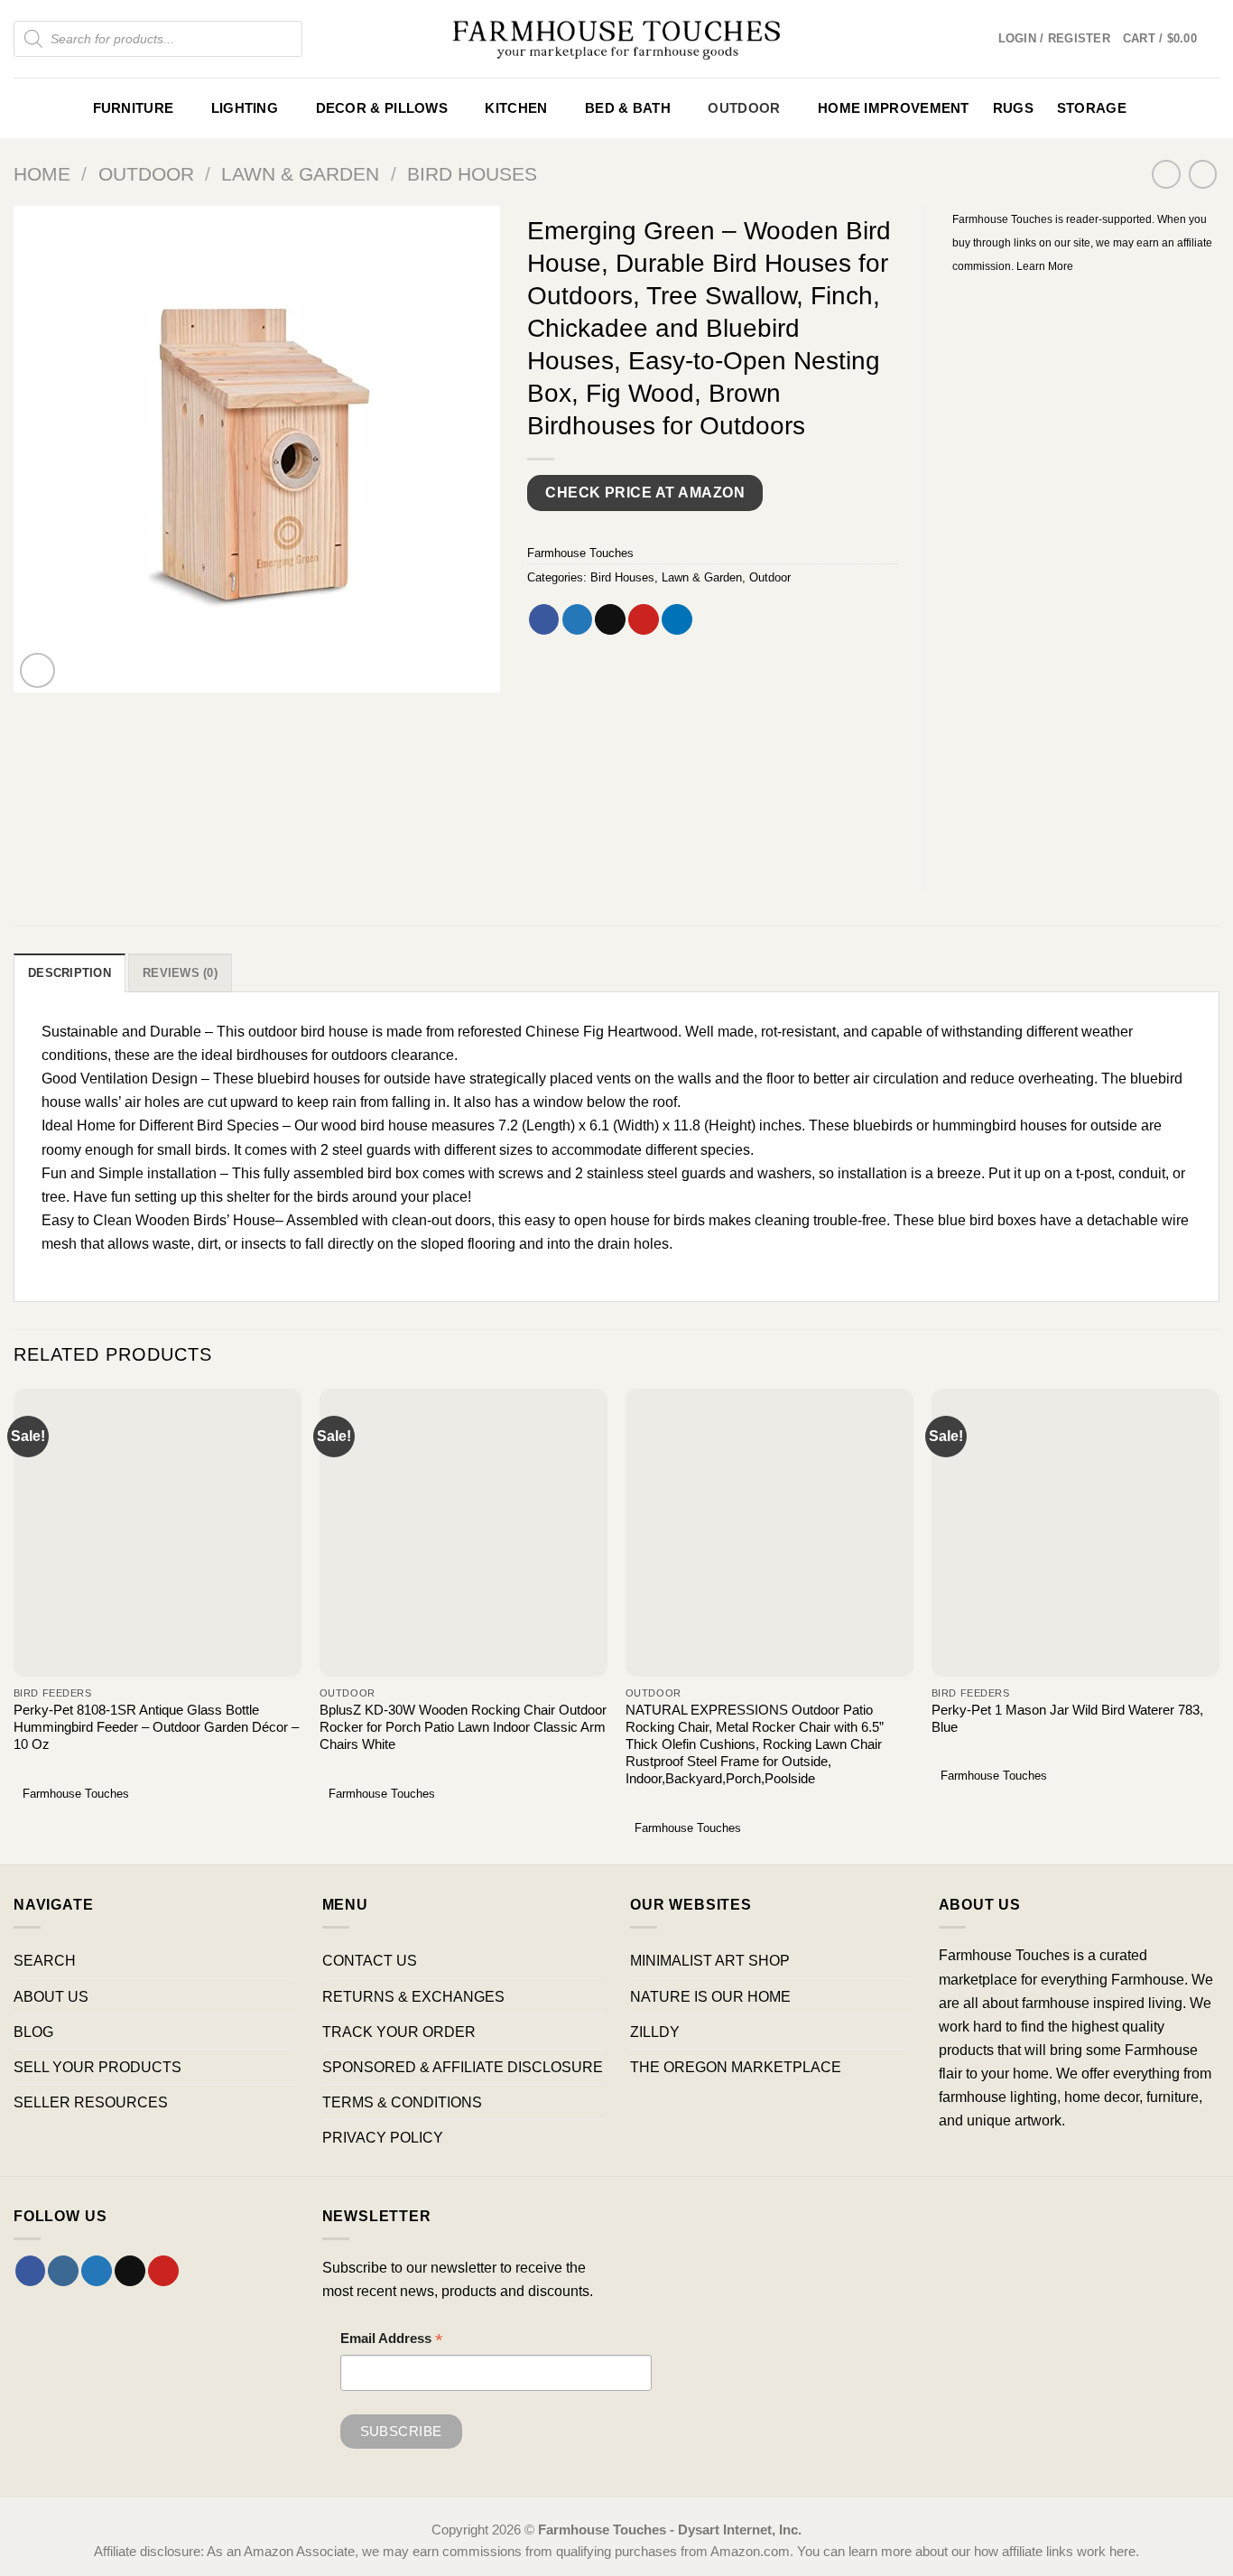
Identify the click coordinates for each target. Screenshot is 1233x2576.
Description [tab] (70, 973)
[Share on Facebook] (544, 619)
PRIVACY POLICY (383, 2137)
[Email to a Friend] (610, 619)
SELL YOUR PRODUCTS (97, 2067)
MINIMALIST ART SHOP (710, 1960)
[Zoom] (38, 671)
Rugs (1013, 108)
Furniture (134, 108)
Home (42, 174)
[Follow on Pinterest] (163, 2271)
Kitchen (516, 108)
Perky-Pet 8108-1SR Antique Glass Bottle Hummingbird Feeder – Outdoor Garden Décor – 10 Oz (156, 1727)
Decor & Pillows (382, 108)
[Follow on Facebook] (31, 2271)
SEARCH (45, 1960)
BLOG (33, 2032)
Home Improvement (894, 108)
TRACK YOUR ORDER (399, 2032)
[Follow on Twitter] (97, 2271)
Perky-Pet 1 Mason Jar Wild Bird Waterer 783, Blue (1067, 1719)
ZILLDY (655, 2032)
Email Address (392, 2341)
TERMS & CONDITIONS (402, 2102)
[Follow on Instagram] (63, 2271)
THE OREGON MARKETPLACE (736, 2067)
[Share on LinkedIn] (677, 619)
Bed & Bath (628, 108)
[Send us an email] (130, 2271)
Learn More (1045, 266)
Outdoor (744, 108)
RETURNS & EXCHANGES (413, 1996)
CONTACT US (370, 1960)
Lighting (245, 108)
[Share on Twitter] (578, 619)
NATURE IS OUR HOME (710, 1996)
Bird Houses (472, 174)
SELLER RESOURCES (91, 2102)
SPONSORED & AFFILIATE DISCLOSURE (463, 2067)
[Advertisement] (1086, 570)
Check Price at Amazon (645, 493)
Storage (1092, 108)
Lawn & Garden (300, 174)
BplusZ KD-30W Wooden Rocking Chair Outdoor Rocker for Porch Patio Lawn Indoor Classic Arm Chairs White (463, 1727)
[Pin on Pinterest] (644, 619)
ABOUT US (51, 1996)
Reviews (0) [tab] (180, 973)
